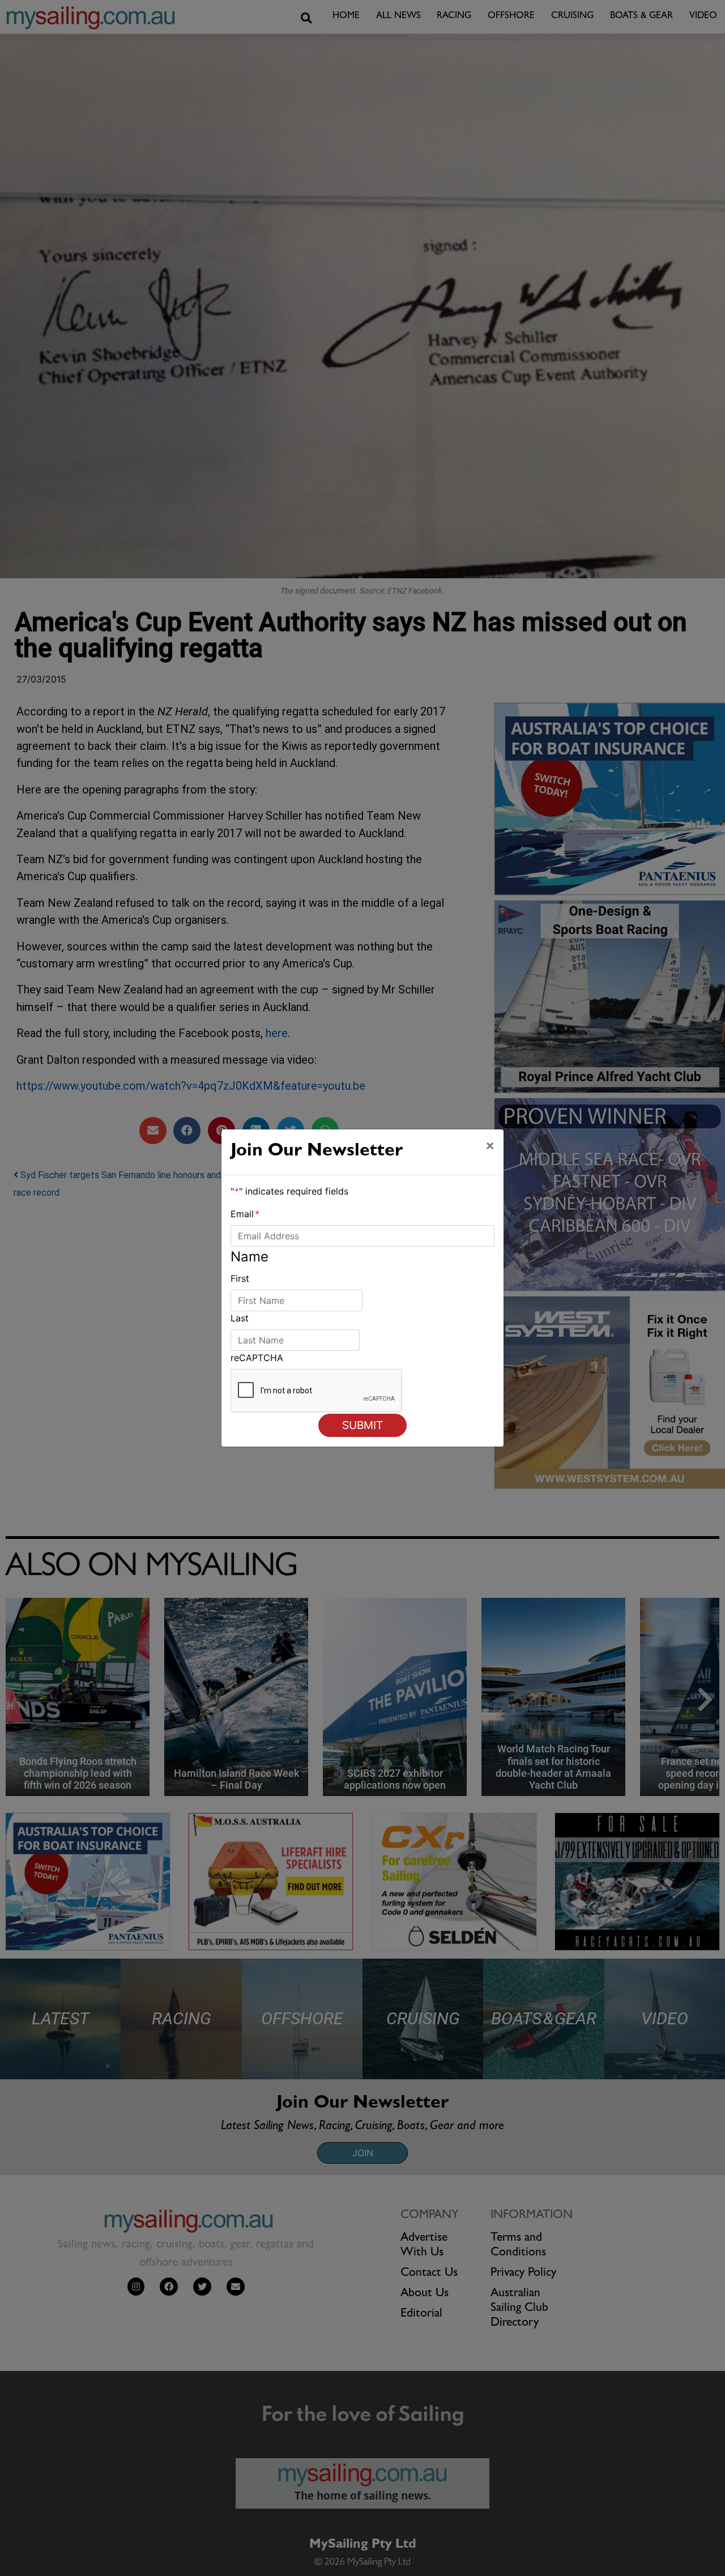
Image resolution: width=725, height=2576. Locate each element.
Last (240, 1318)
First (240, 1278)
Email (245, 1214)
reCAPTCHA (257, 1358)
